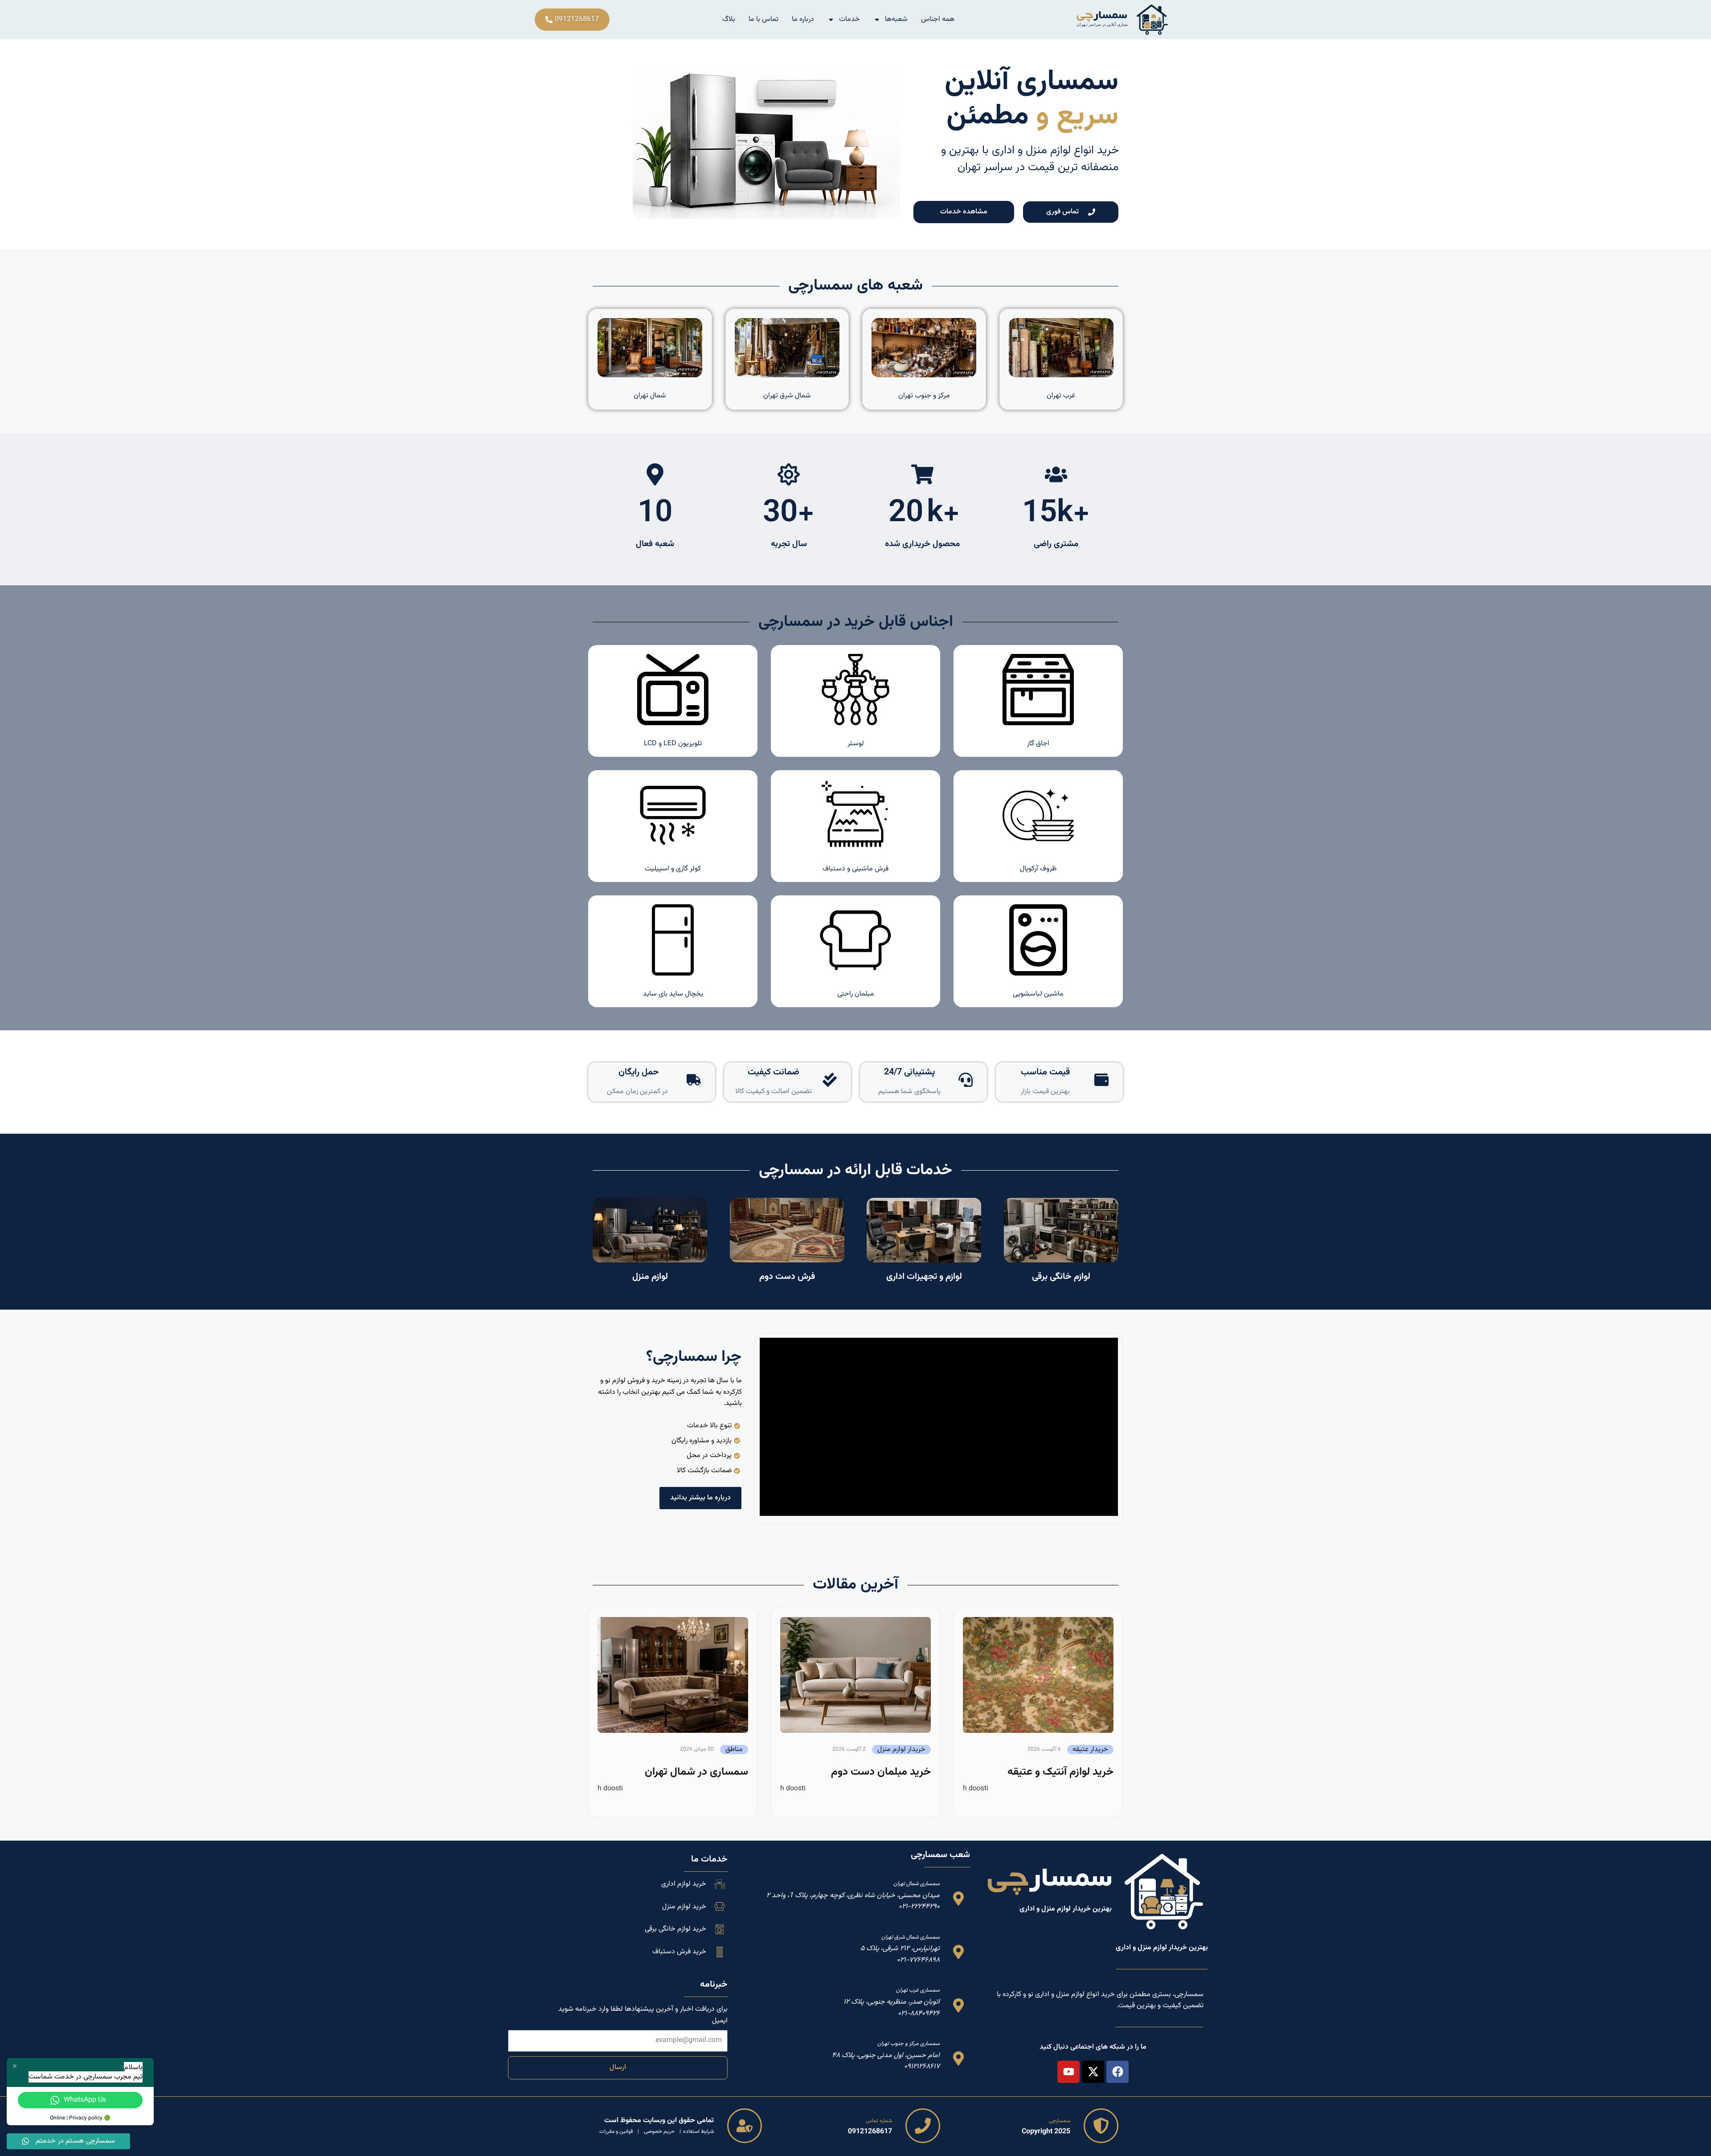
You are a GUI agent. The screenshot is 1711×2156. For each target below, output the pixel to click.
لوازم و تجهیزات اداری (924, 1277)
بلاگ (729, 19)
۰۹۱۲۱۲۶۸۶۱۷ (922, 2067)
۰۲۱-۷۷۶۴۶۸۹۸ (918, 1960)
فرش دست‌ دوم (787, 1277)
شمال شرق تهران (787, 396)
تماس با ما (763, 19)
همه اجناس (938, 19)
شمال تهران (650, 396)
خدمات (849, 19)
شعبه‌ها (896, 19)
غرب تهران (1061, 396)
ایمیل (720, 2021)
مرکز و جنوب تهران (924, 396)
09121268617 (870, 2132)
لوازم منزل (650, 1277)
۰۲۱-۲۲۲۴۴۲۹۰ (919, 1907)
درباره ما (803, 19)
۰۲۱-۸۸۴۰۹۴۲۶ (919, 2014)
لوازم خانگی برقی (1061, 1277)
